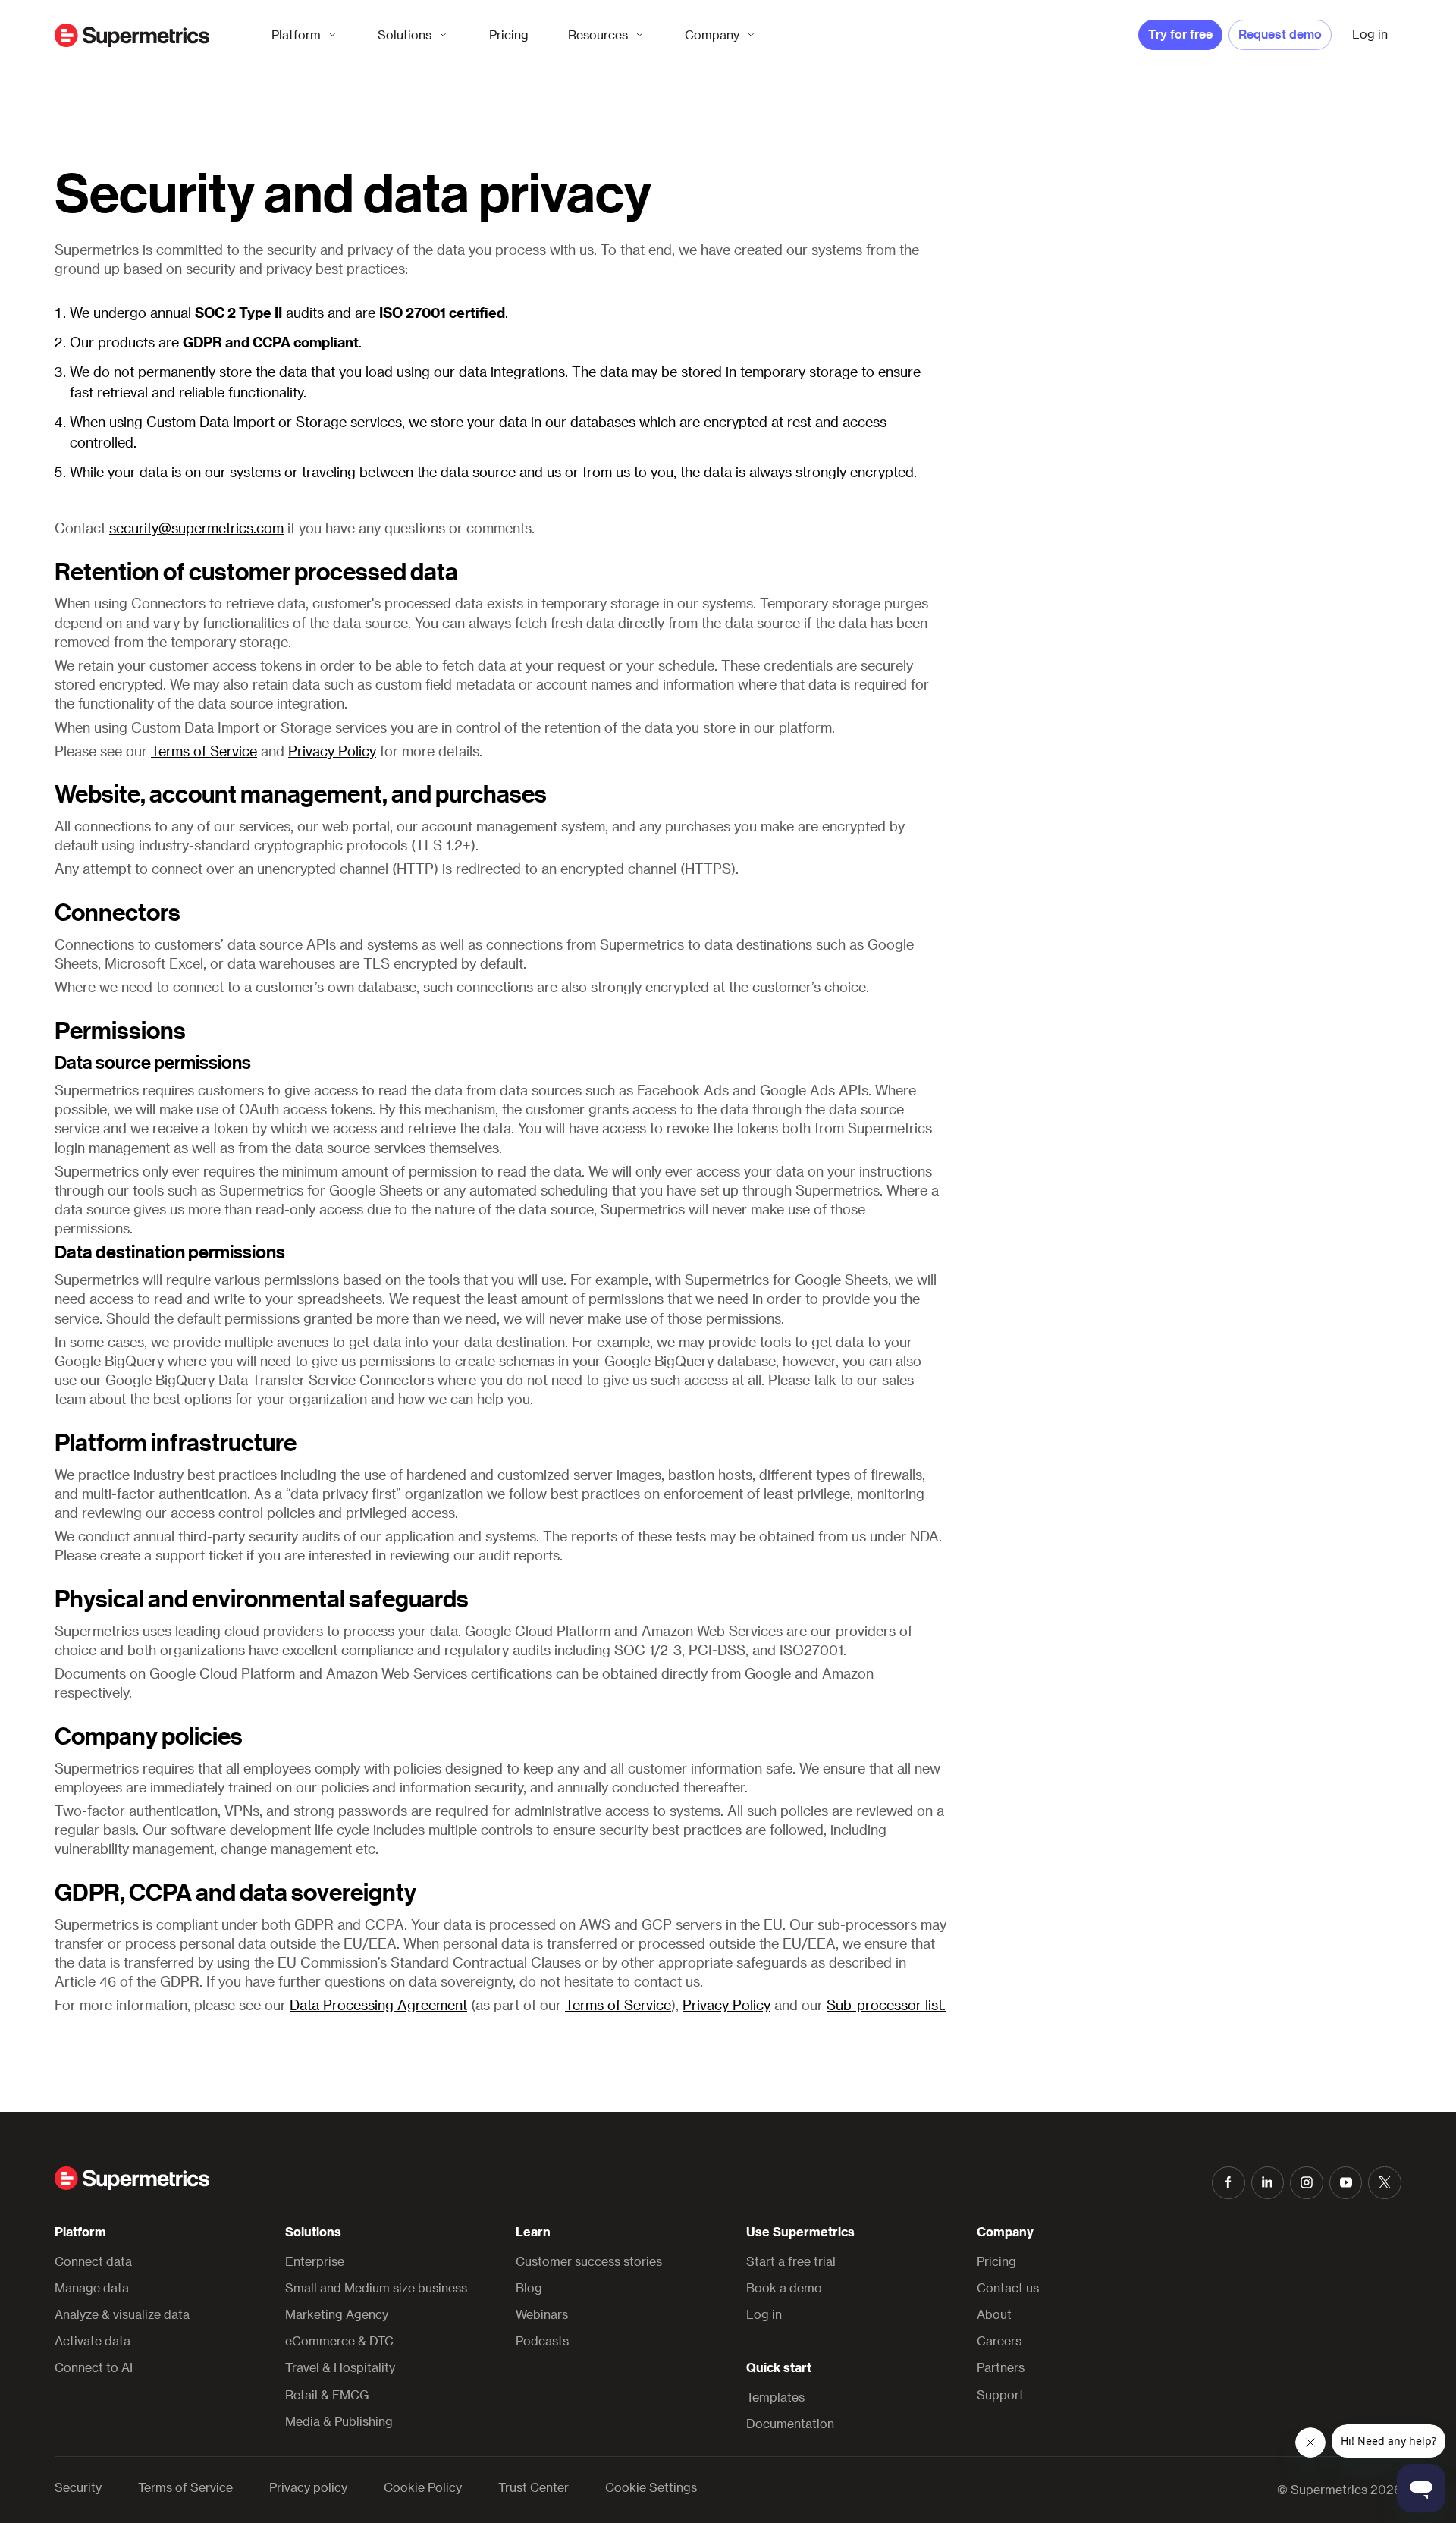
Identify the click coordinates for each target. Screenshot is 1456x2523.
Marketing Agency (337, 2314)
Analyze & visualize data (122, 2314)
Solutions (405, 35)
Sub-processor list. (886, 2005)
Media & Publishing (339, 2421)
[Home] (132, 35)
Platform (296, 35)
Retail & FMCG (327, 2394)
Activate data (93, 2341)
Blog (529, 2287)
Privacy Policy (332, 751)
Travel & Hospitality (340, 2367)
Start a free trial (791, 2261)
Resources (598, 35)
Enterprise (315, 2261)
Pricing (509, 35)
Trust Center (533, 2487)
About (994, 2314)
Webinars (542, 2314)
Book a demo (784, 2287)
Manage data (92, 2287)
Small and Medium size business (376, 2287)
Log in (764, 2314)
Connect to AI (94, 2367)
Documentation (790, 2423)
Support (1000, 2394)
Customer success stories (589, 2261)
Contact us (1008, 2287)
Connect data (93, 2261)
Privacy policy (308, 2487)
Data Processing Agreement (378, 2005)
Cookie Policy (423, 2487)
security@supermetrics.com (196, 528)
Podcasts (542, 2341)
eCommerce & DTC (339, 2341)
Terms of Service (204, 751)
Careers (999, 2341)
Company (712, 35)
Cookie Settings (651, 2487)
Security (78, 2487)
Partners (1001, 2367)
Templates (775, 2397)
